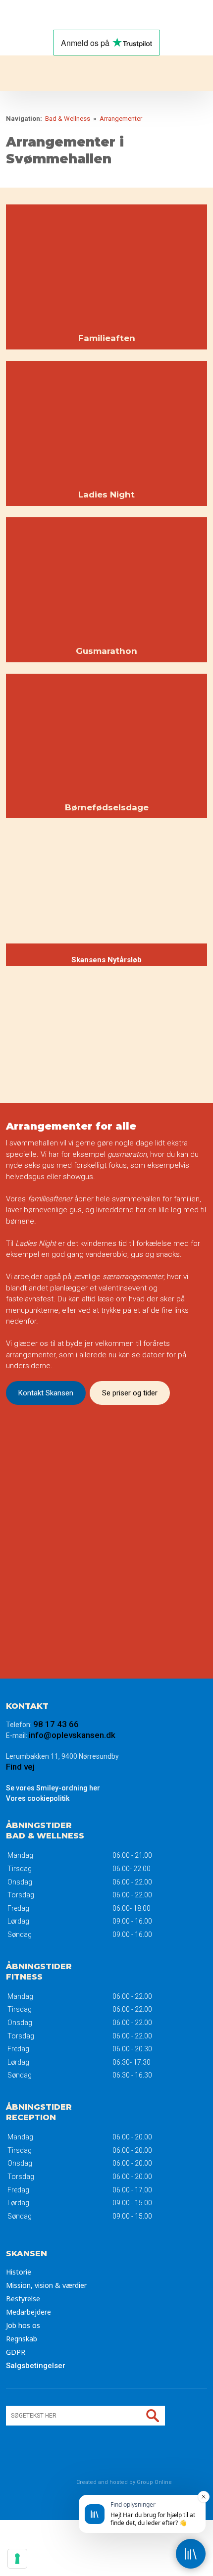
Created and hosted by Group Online (124, 2482)
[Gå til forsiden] (106, 73)
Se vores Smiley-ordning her (53, 1788)
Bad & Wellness (68, 119)
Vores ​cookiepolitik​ (38, 1798)
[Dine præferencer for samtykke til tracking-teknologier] (17, 2559)
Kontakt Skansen (46, 1393)
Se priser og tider (130, 1393)
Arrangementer (121, 119)
